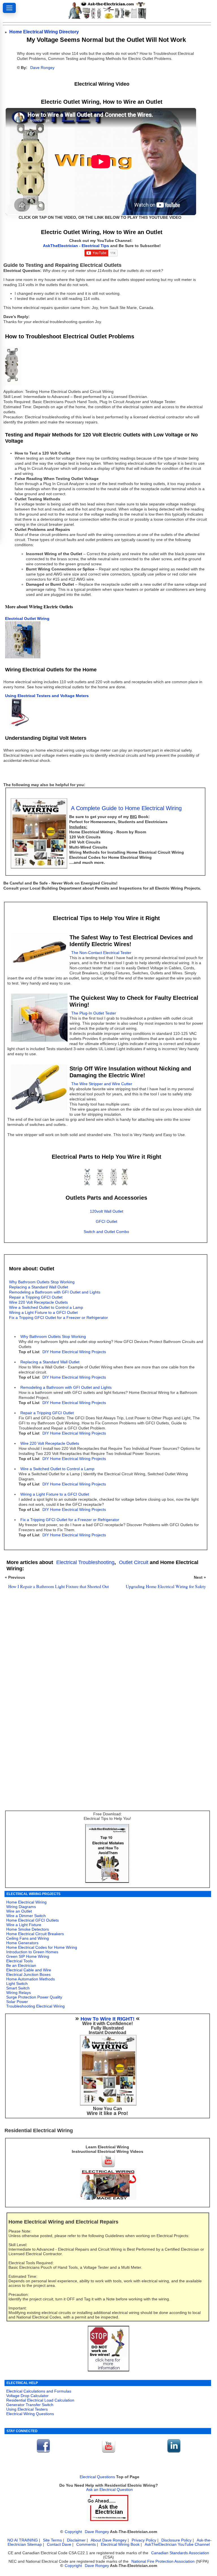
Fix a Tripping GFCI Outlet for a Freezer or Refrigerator (58, 1318)
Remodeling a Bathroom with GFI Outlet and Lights (66, 1388)
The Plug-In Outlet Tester (94, 1013)
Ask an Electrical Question (109, 2490)
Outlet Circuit (134, 1562)
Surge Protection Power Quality (34, 1997)
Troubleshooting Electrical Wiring (35, 2006)
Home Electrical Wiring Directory (44, 32)
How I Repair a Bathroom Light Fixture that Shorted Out (58, 1586)
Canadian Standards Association (180, 2553)
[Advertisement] (104, 1660)
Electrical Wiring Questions (30, 2414)
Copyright (73, 2532)
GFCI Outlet (107, 1222)
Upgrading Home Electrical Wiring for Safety (166, 1586)
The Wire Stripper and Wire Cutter (102, 1084)
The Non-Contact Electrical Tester (101, 953)
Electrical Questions (97, 2477)
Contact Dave (60, 2544)
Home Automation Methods (31, 1979)
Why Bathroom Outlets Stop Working (53, 1337)
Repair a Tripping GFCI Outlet (47, 1413)
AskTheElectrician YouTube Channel (177, 2544)
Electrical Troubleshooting (85, 1562)
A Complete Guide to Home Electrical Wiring (126, 808)
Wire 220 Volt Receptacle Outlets (50, 1443)
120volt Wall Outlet (107, 1211)
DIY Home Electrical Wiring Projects (74, 1352)
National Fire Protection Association (163, 2561)
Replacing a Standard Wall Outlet (50, 1362)
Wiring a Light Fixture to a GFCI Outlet (55, 1494)
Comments (86, 2544)
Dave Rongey (42, 68)
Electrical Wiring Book (120, 2544)
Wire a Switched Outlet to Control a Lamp (57, 1469)
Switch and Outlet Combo (106, 1232)
